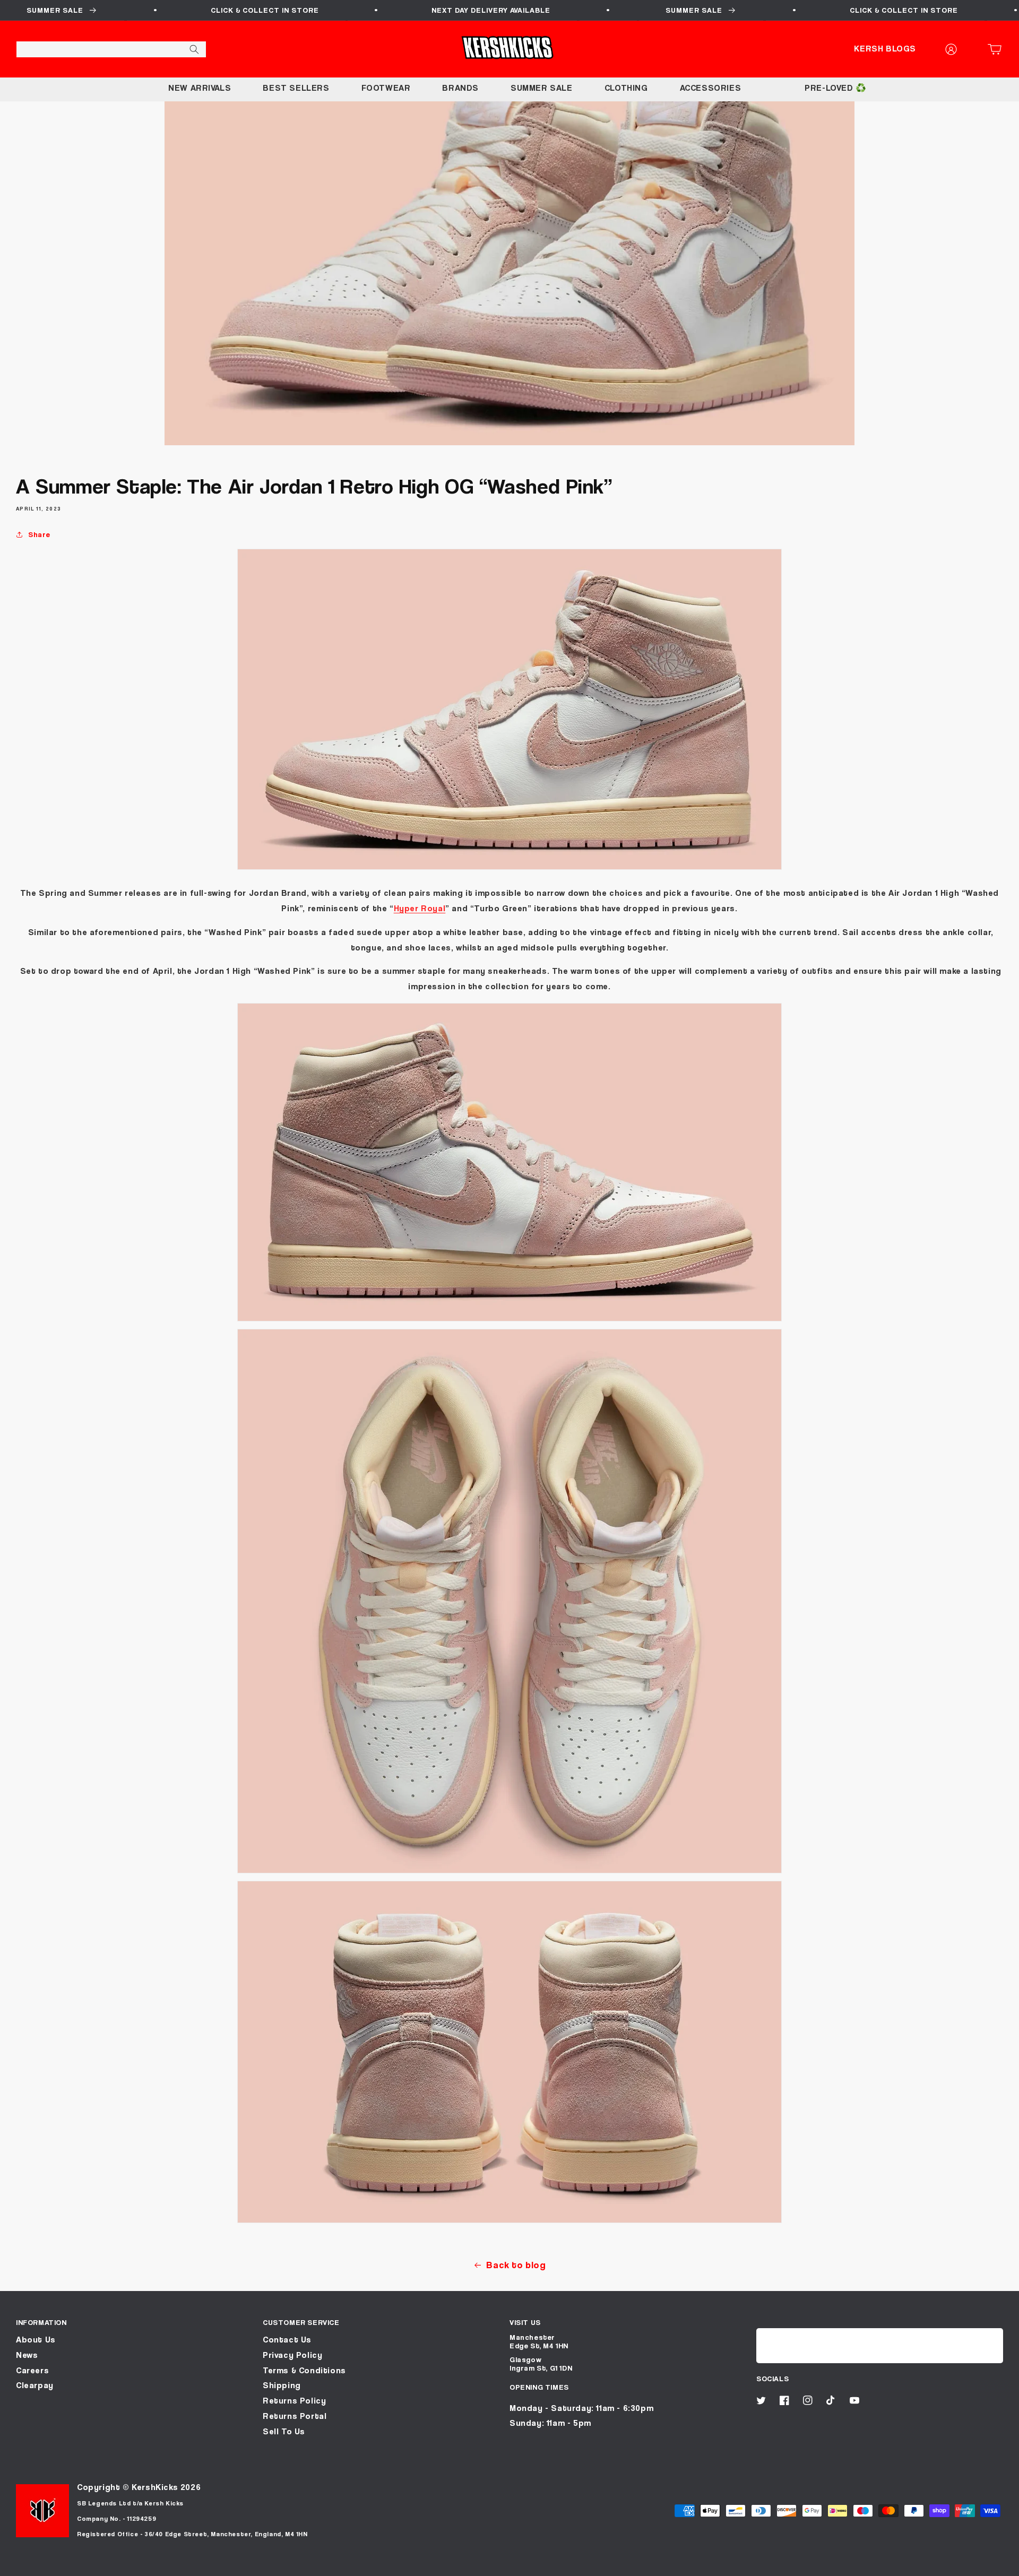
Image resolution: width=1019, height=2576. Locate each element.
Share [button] (39, 534)
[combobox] (111, 49)
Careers (32, 2370)
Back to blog (516, 2265)
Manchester (532, 2337)
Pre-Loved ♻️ (836, 88)
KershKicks (155, 2487)
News (27, 2355)
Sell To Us (284, 2431)
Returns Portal (295, 2416)
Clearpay (35, 2385)
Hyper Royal (420, 908)
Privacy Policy (292, 2355)
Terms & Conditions (304, 2370)
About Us (36, 2340)
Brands (460, 88)
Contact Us (287, 2340)
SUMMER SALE (542, 88)
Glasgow (525, 2359)
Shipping (282, 2385)
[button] (998, 49)
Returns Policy (294, 2401)
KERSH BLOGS (885, 49)
